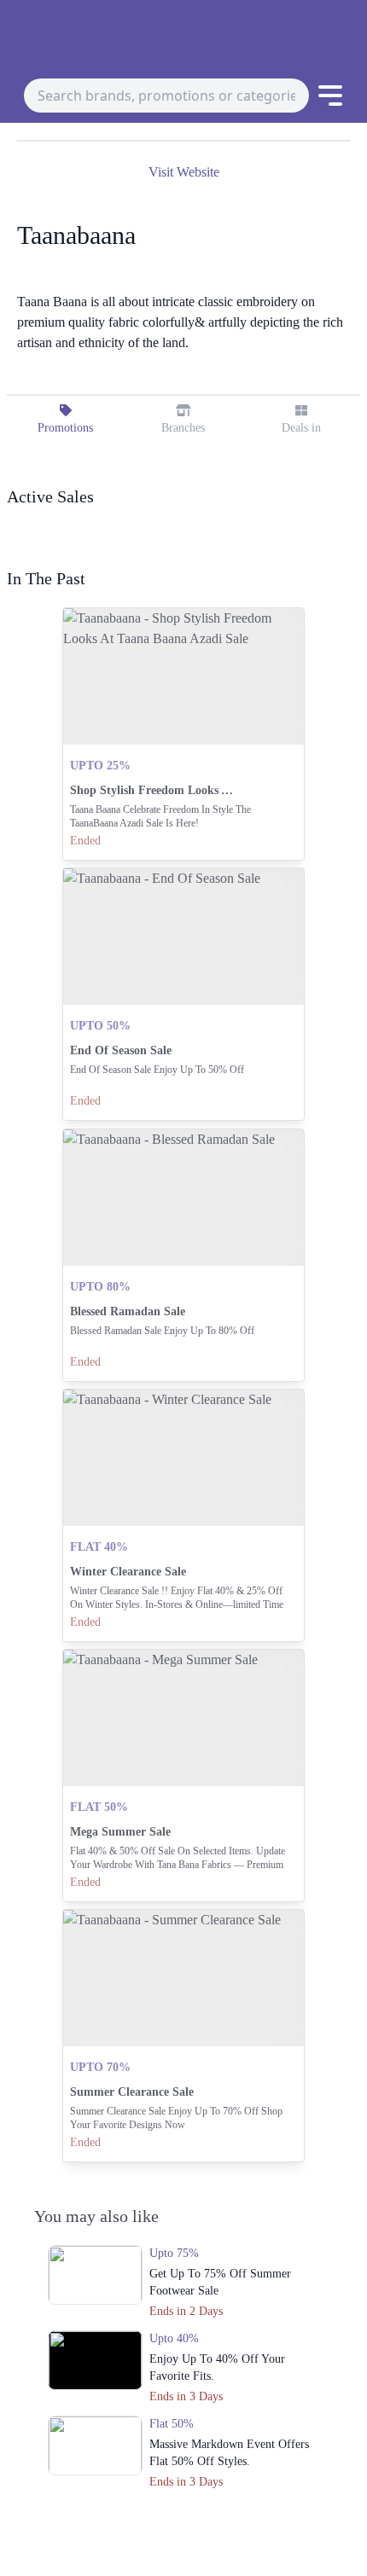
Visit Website (184, 172)
